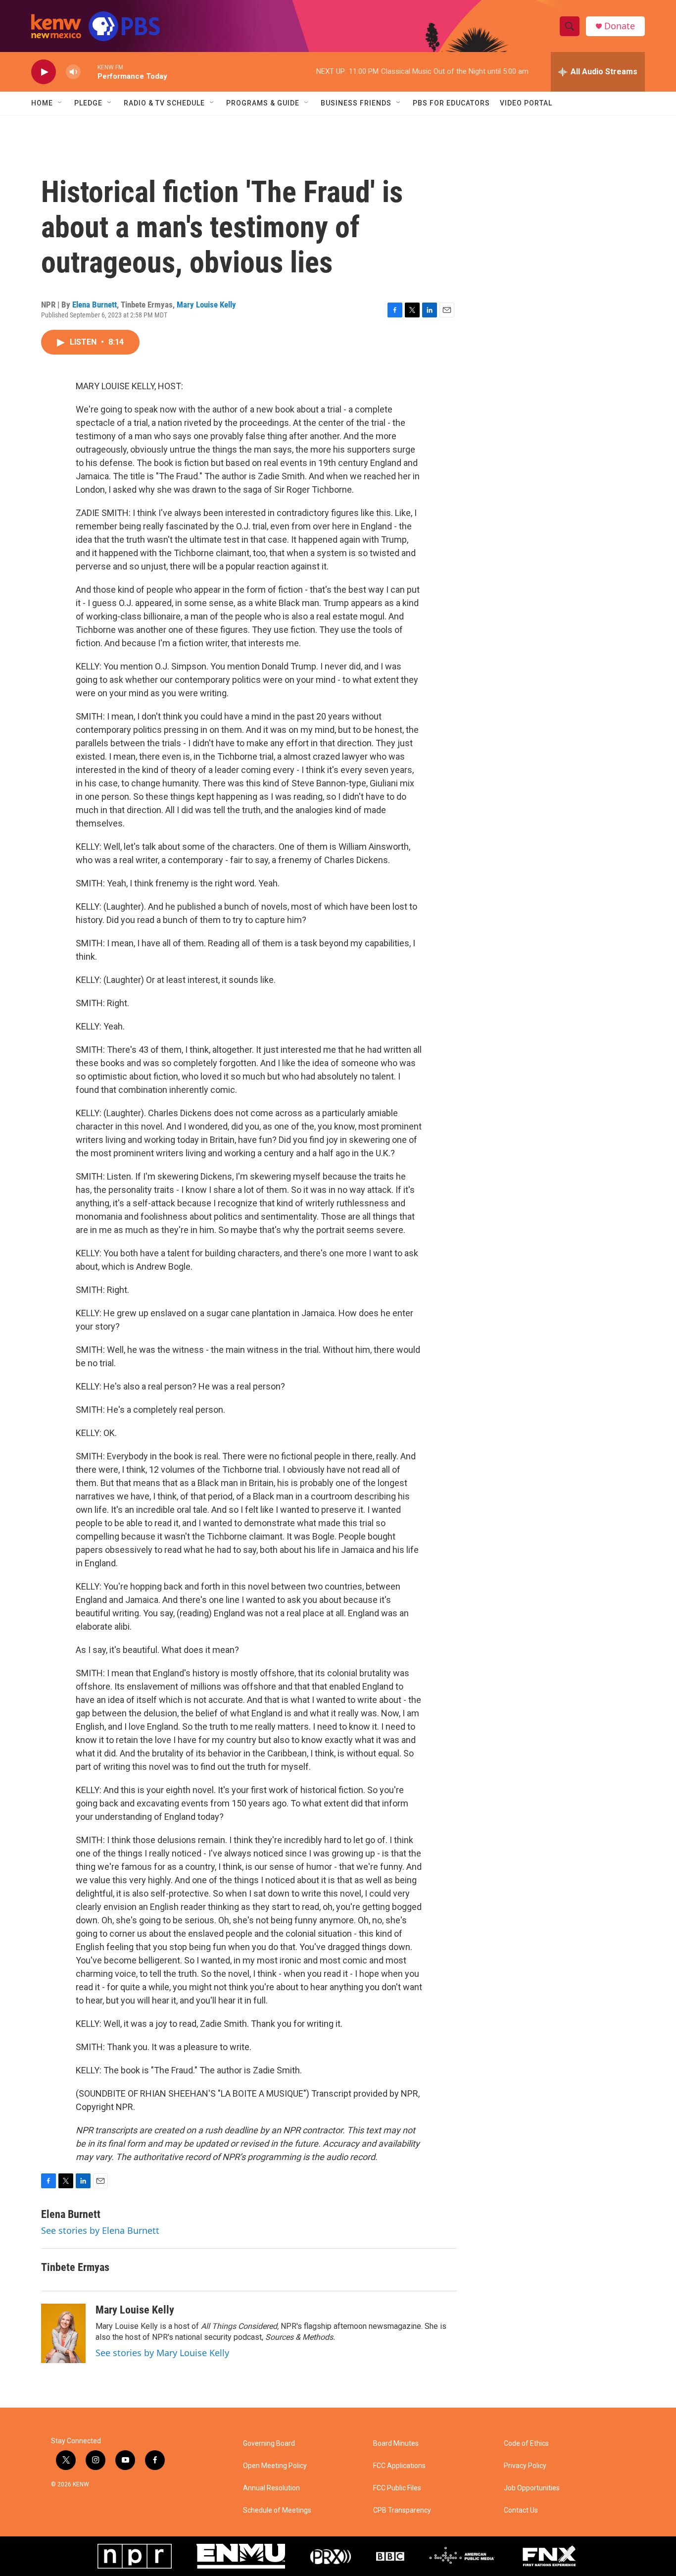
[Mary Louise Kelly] (63, 2333)
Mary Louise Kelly (206, 305)
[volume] (73, 72)
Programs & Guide (263, 103)
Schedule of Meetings (277, 2510)
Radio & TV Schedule (164, 103)
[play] (44, 72)
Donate (620, 26)
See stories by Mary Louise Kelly (162, 2353)
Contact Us (521, 2510)
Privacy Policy (525, 2466)
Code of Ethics (526, 2444)
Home (42, 103)
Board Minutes (396, 2444)
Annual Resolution (271, 2488)
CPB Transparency (402, 2510)
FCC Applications (399, 2466)
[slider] (89, 72)
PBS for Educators (451, 103)
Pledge (88, 103)
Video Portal (526, 103)
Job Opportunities (532, 2488)
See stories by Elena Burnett (100, 2230)
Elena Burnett (95, 305)
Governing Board (269, 2444)
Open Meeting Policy (275, 2466)
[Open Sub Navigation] (60, 103)
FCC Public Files (397, 2488)
